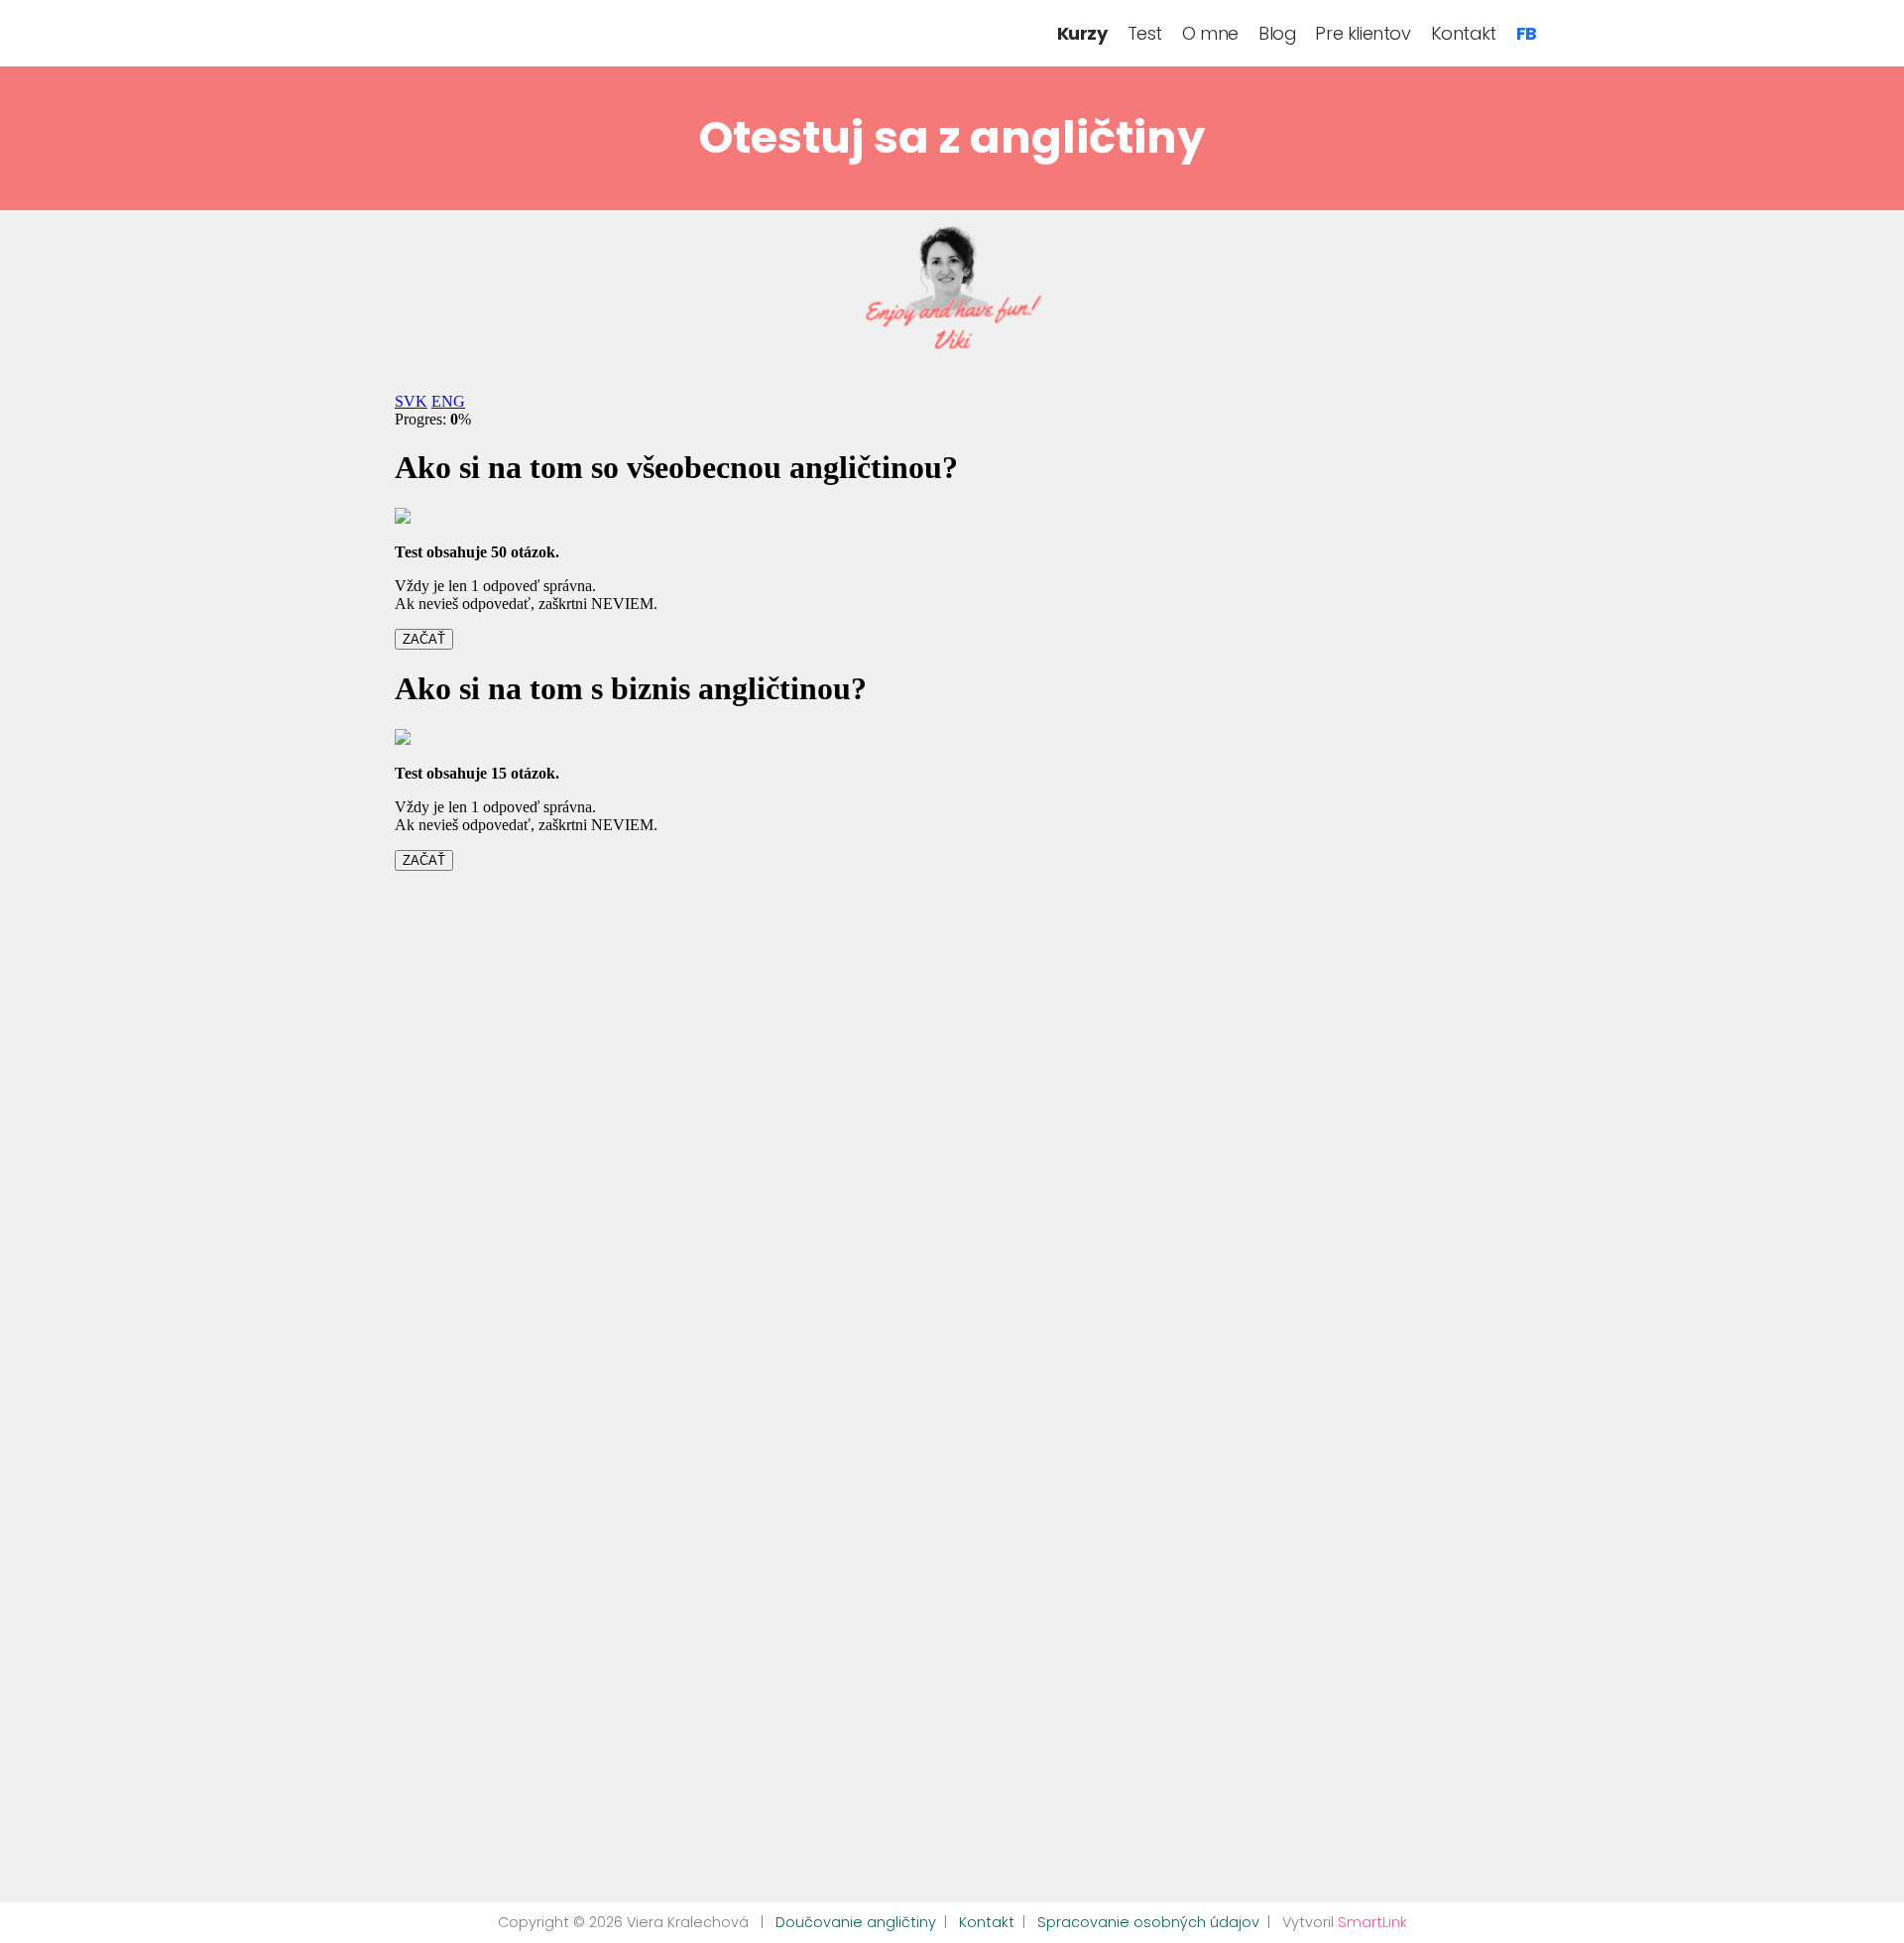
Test (1145, 33)
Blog (1277, 33)
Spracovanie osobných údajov (1148, 1922)
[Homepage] (367, 29)
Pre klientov (1363, 33)
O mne (1210, 33)
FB (1527, 33)
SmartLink (1372, 1922)
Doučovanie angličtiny (856, 1922)
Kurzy (1082, 33)
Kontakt (1464, 33)
